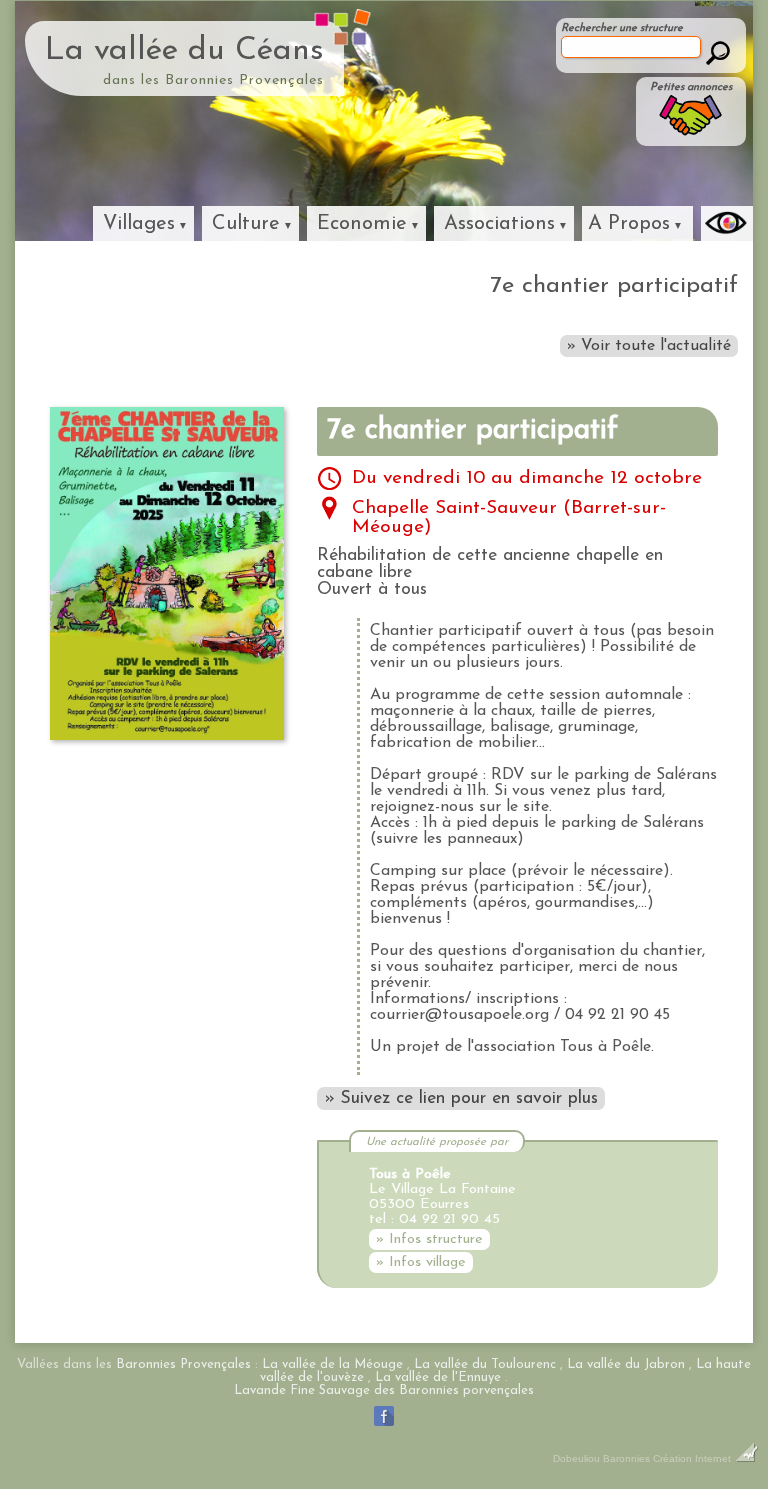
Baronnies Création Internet (668, 1458)
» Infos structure (429, 1239)
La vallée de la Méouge (332, 1364)
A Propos (629, 224)
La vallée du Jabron (626, 1364)
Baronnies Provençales (183, 1364)
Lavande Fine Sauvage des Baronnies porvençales (384, 1390)
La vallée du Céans (184, 51)
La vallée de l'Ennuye (438, 1377)
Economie (362, 224)
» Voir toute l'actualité (649, 346)
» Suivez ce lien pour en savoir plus (461, 1098)
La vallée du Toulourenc (485, 1364)
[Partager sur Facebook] (384, 1426)
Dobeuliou (576, 1458)
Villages (139, 224)
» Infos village (421, 1262)
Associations (499, 224)
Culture (246, 224)
